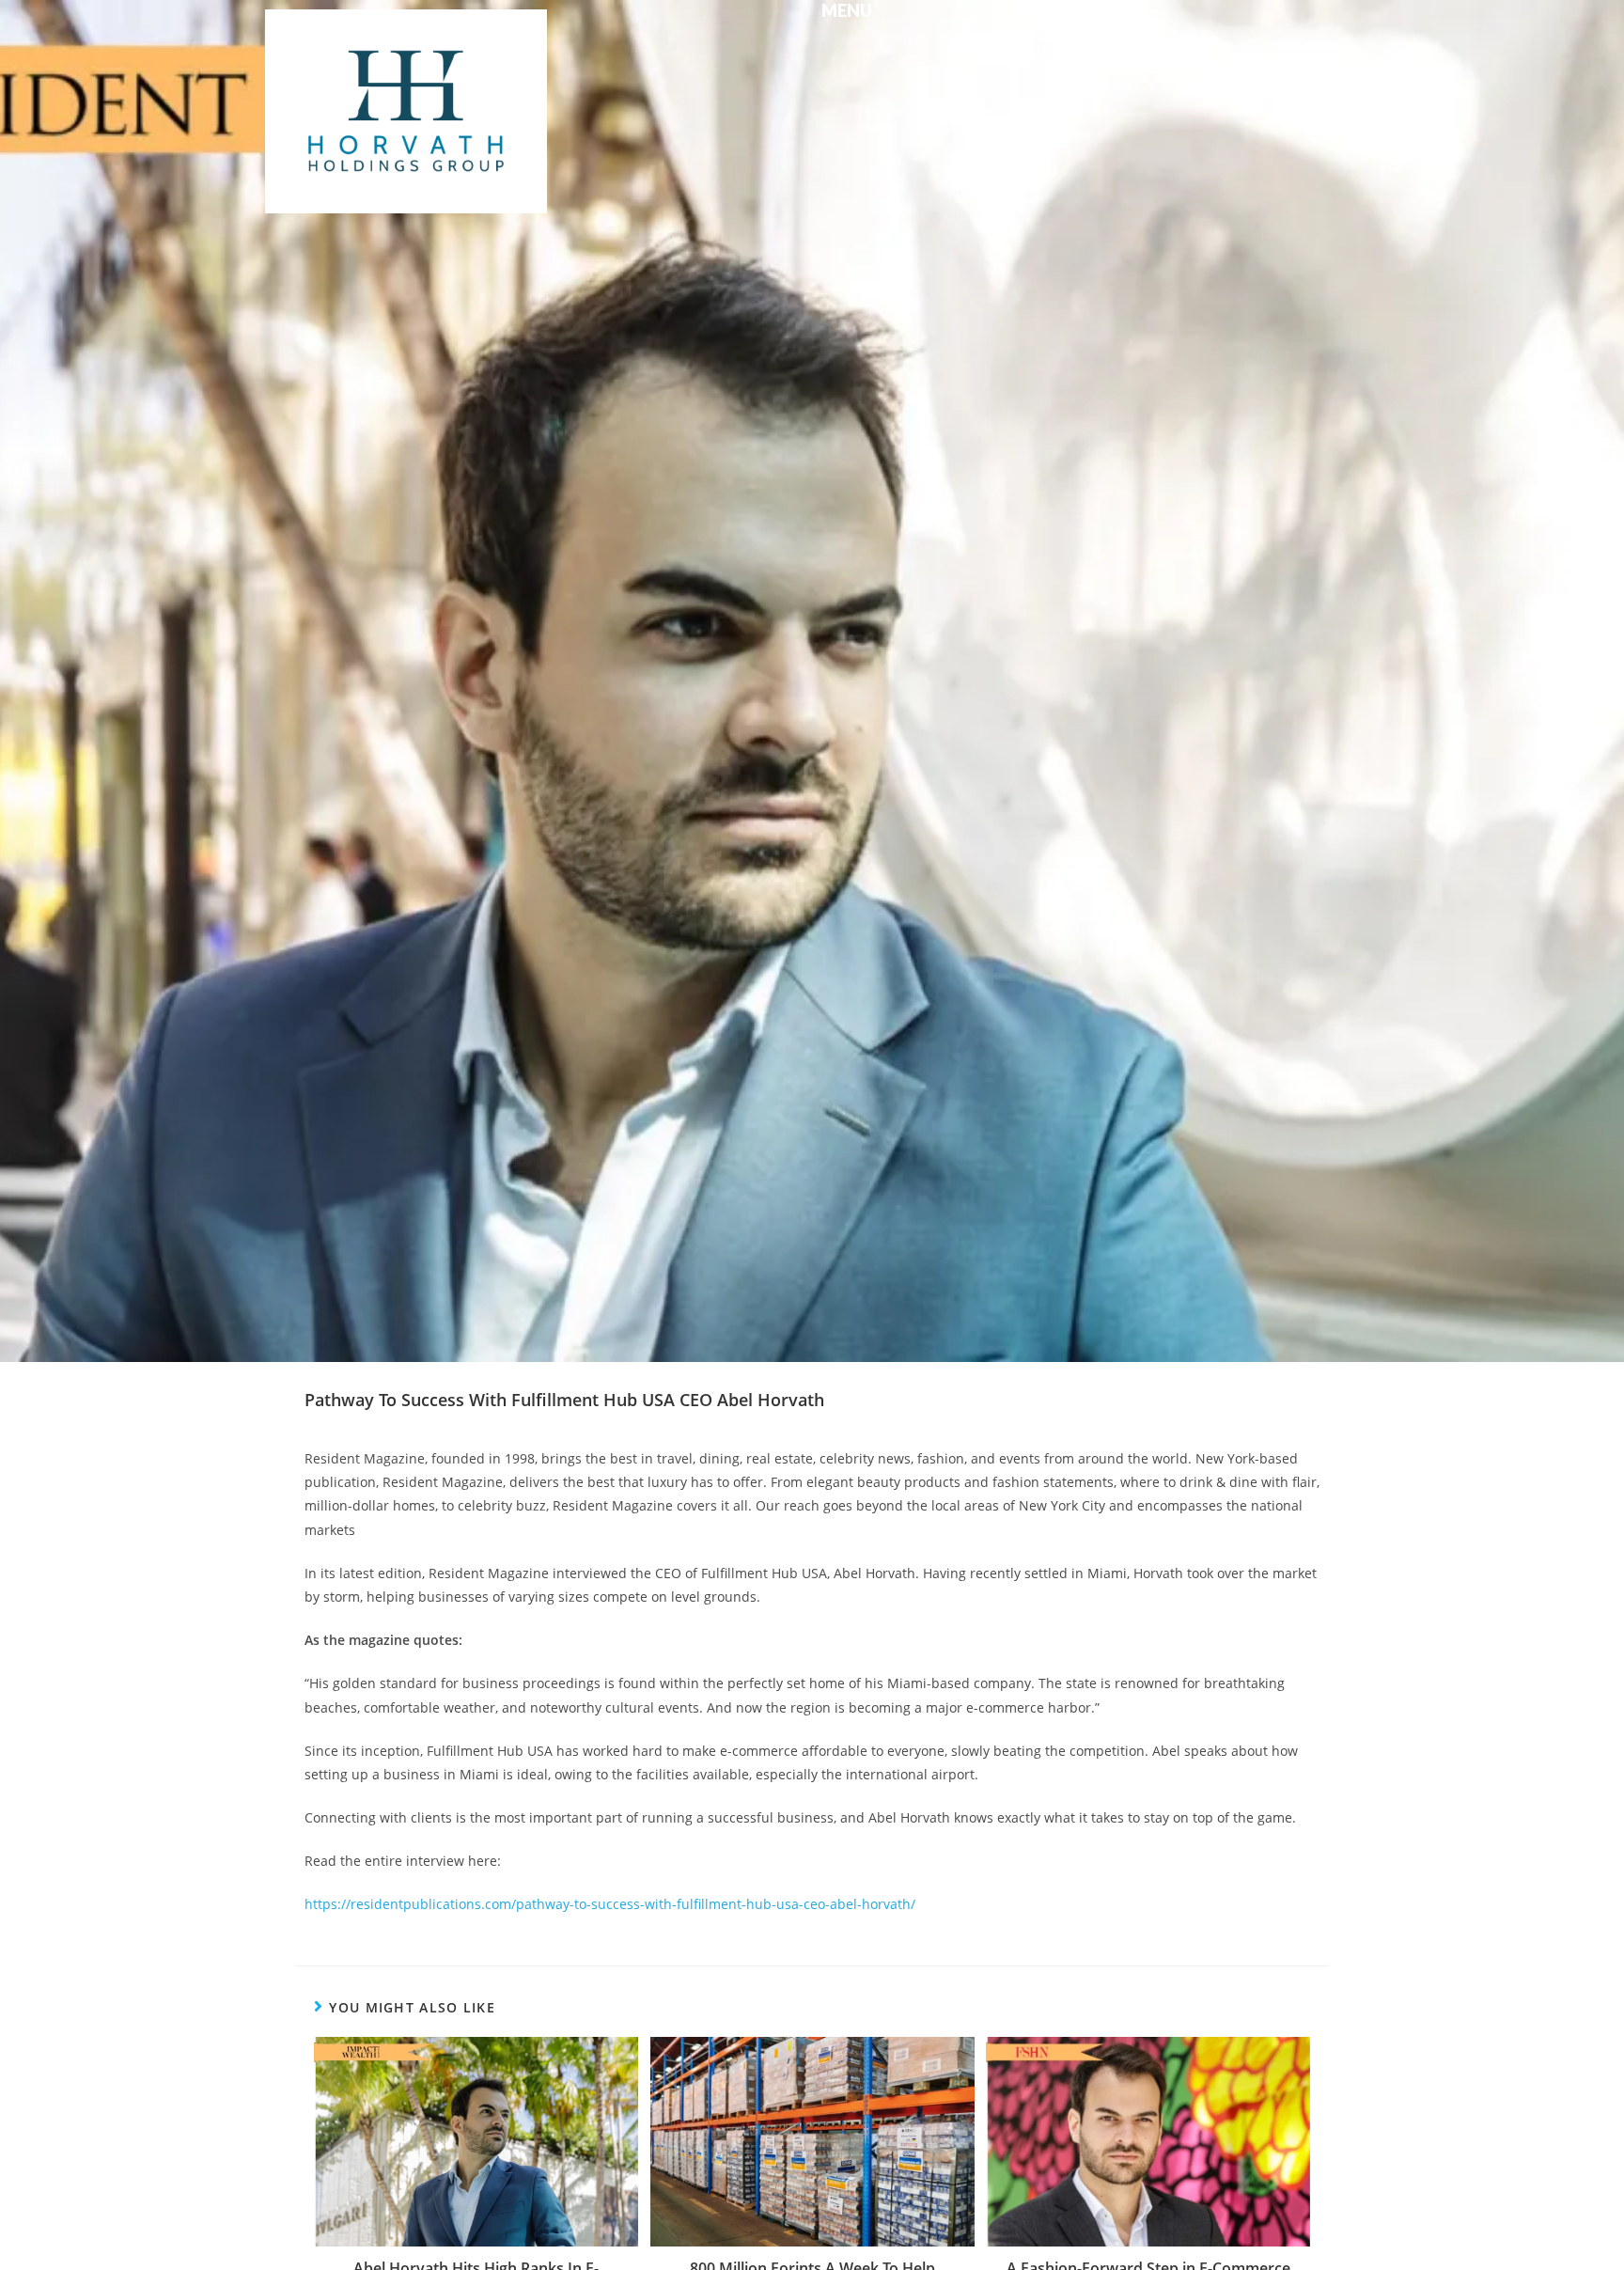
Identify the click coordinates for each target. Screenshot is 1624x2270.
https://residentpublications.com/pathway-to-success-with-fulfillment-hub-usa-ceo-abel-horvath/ (610, 1904)
